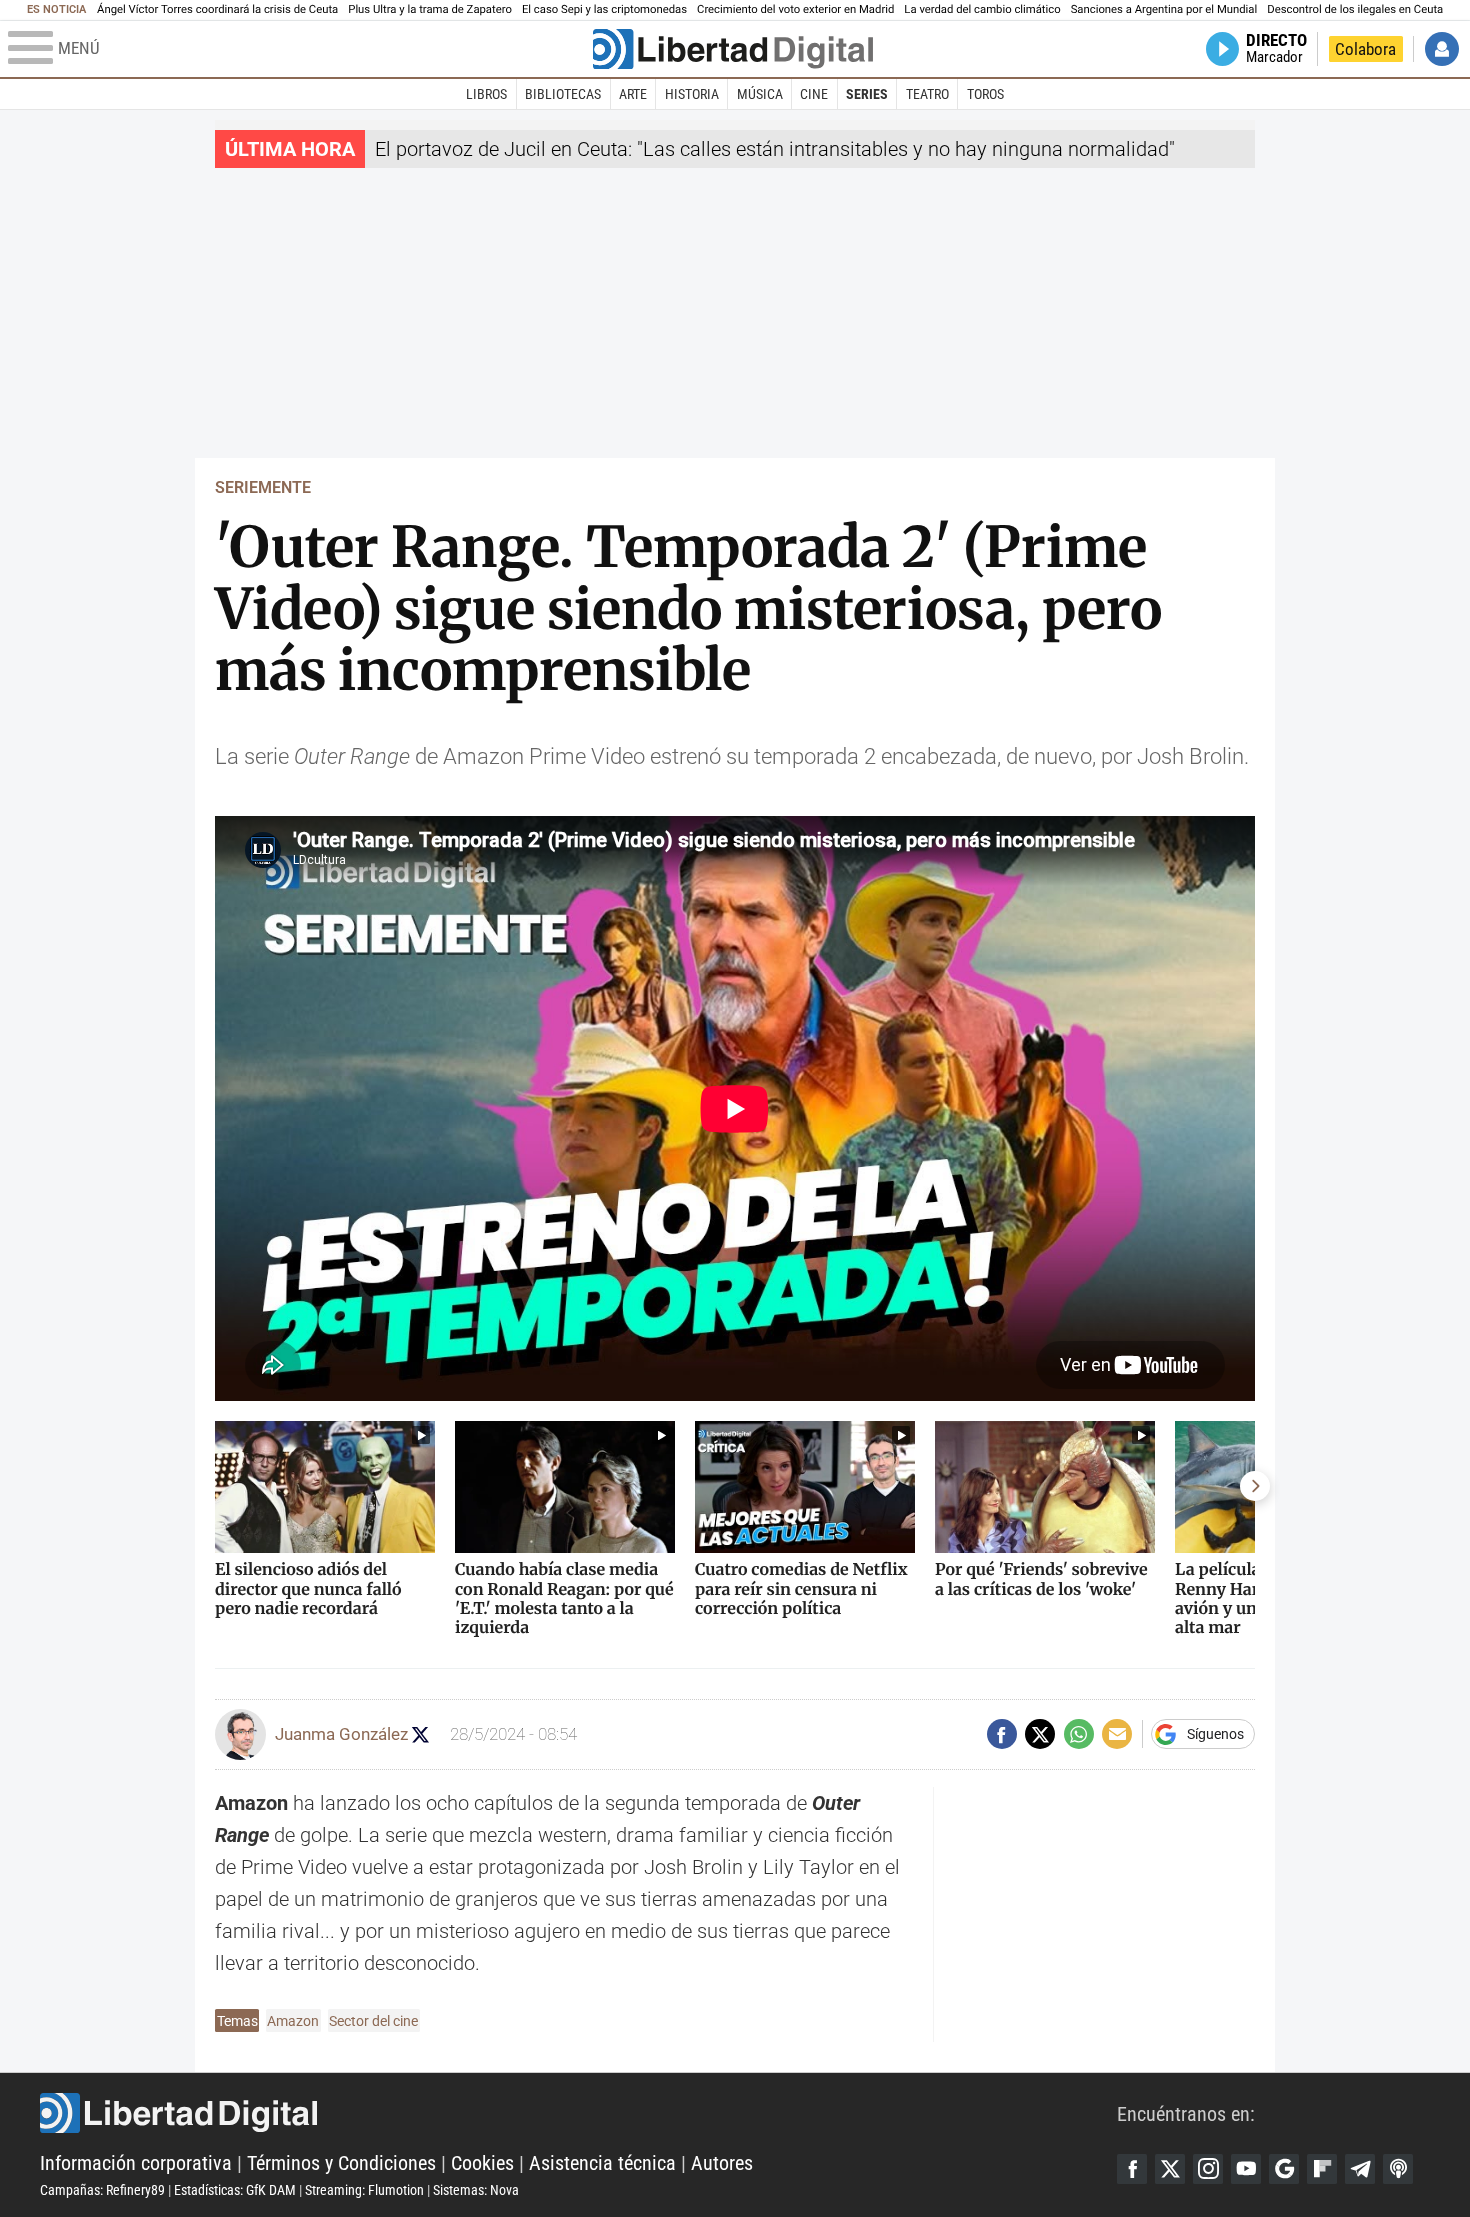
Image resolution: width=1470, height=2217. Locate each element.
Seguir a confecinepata (420, 1734)
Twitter (1170, 2169)
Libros (486, 94)
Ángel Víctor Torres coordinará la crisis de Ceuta (217, 9)
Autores (722, 2163)
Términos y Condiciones (341, 2163)
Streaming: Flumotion (364, 2190)
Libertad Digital (578, 2113)
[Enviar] (1079, 1734)
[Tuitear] (1040, 1734)
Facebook (1132, 2169)
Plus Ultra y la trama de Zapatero (430, 9)
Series (867, 94)
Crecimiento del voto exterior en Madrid (795, 9)
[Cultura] (733, 49)
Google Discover (1284, 2169)
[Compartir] (1002, 1734)
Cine (814, 94)
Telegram (1360, 2169)
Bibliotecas (563, 94)
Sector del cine (373, 2021)
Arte (633, 94)
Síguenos (1215, 1734)
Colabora (1365, 49)
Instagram (1208, 2169)
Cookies (482, 2163)
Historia (692, 94)
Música (760, 94)
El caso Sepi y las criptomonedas (604, 9)
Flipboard (1322, 2169)
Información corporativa (136, 2163)
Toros (985, 94)
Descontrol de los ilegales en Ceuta (1355, 9)
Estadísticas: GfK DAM (235, 2190)
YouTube (1246, 2169)
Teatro (927, 94)
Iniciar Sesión (1442, 49)
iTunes (1398, 2169)
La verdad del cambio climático (982, 9)
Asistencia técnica (602, 2163)
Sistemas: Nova (476, 2190)
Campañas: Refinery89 (102, 2190)
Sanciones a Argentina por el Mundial (1164, 9)
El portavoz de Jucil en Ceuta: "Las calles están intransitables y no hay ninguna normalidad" (775, 149)
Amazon (293, 2021)
